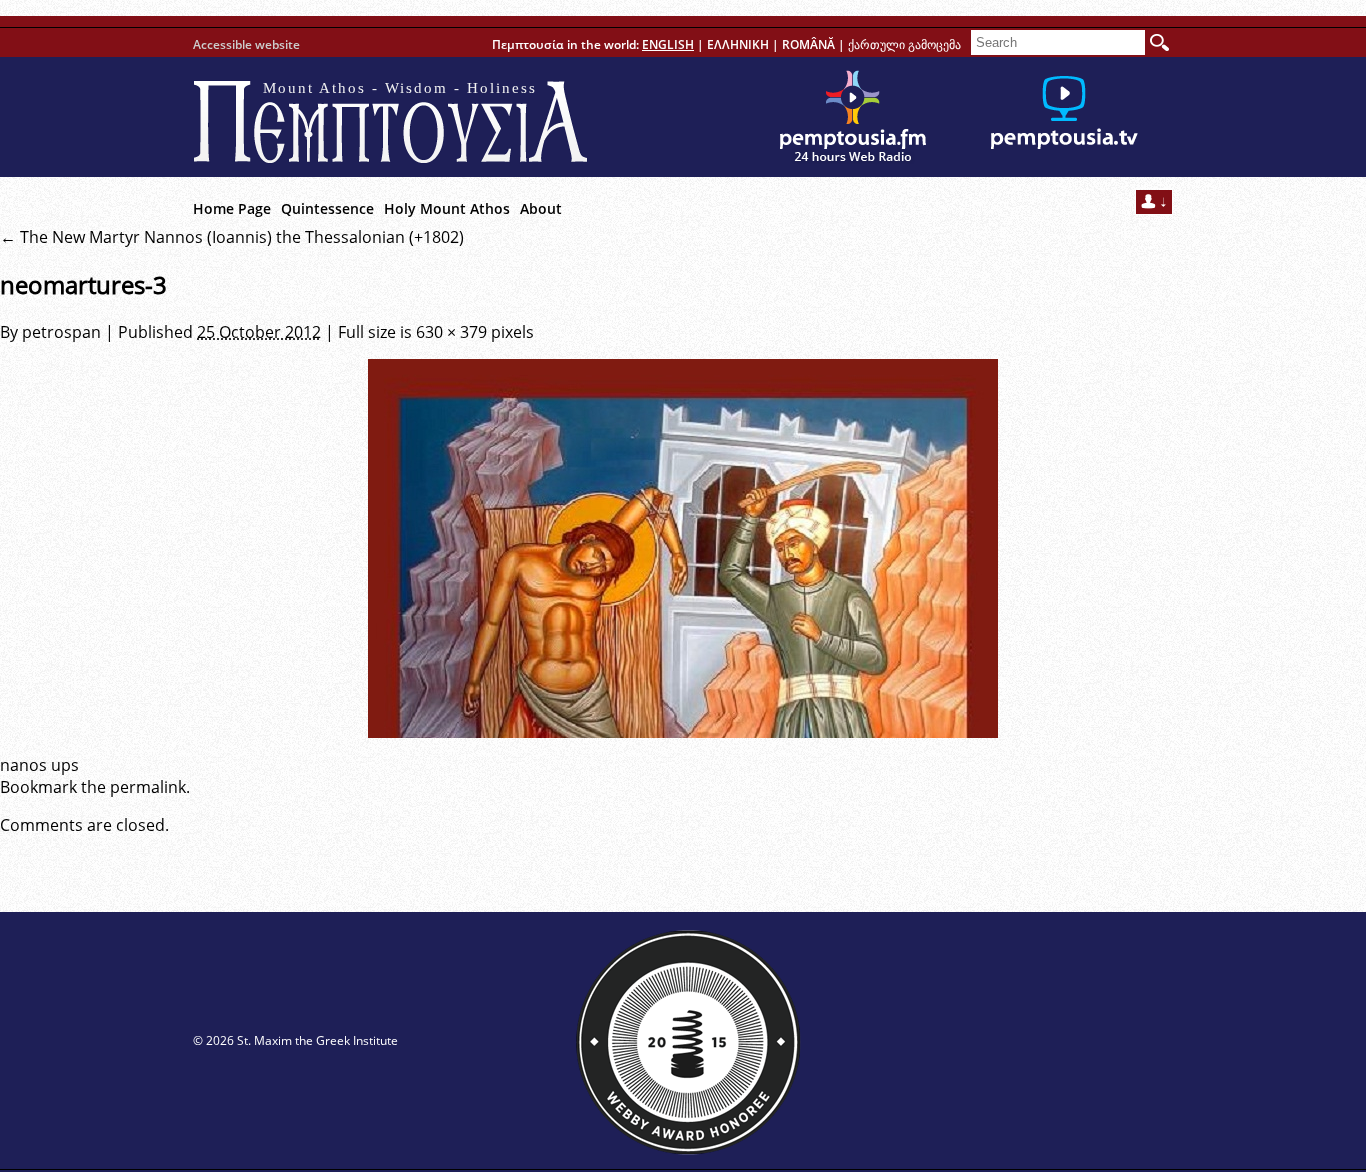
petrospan (61, 332)
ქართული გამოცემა (904, 44)
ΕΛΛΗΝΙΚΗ (738, 44)
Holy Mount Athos (447, 208)
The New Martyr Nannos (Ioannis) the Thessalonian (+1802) (232, 237)
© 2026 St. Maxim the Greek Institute (295, 1040)
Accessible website (246, 44)
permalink (148, 787)
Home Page (232, 208)
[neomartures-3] (683, 548)
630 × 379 (451, 332)
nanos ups (39, 765)
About (541, 208)
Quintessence (327, 208)
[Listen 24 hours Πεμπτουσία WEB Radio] (853, 117)
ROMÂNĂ (808, 44)
